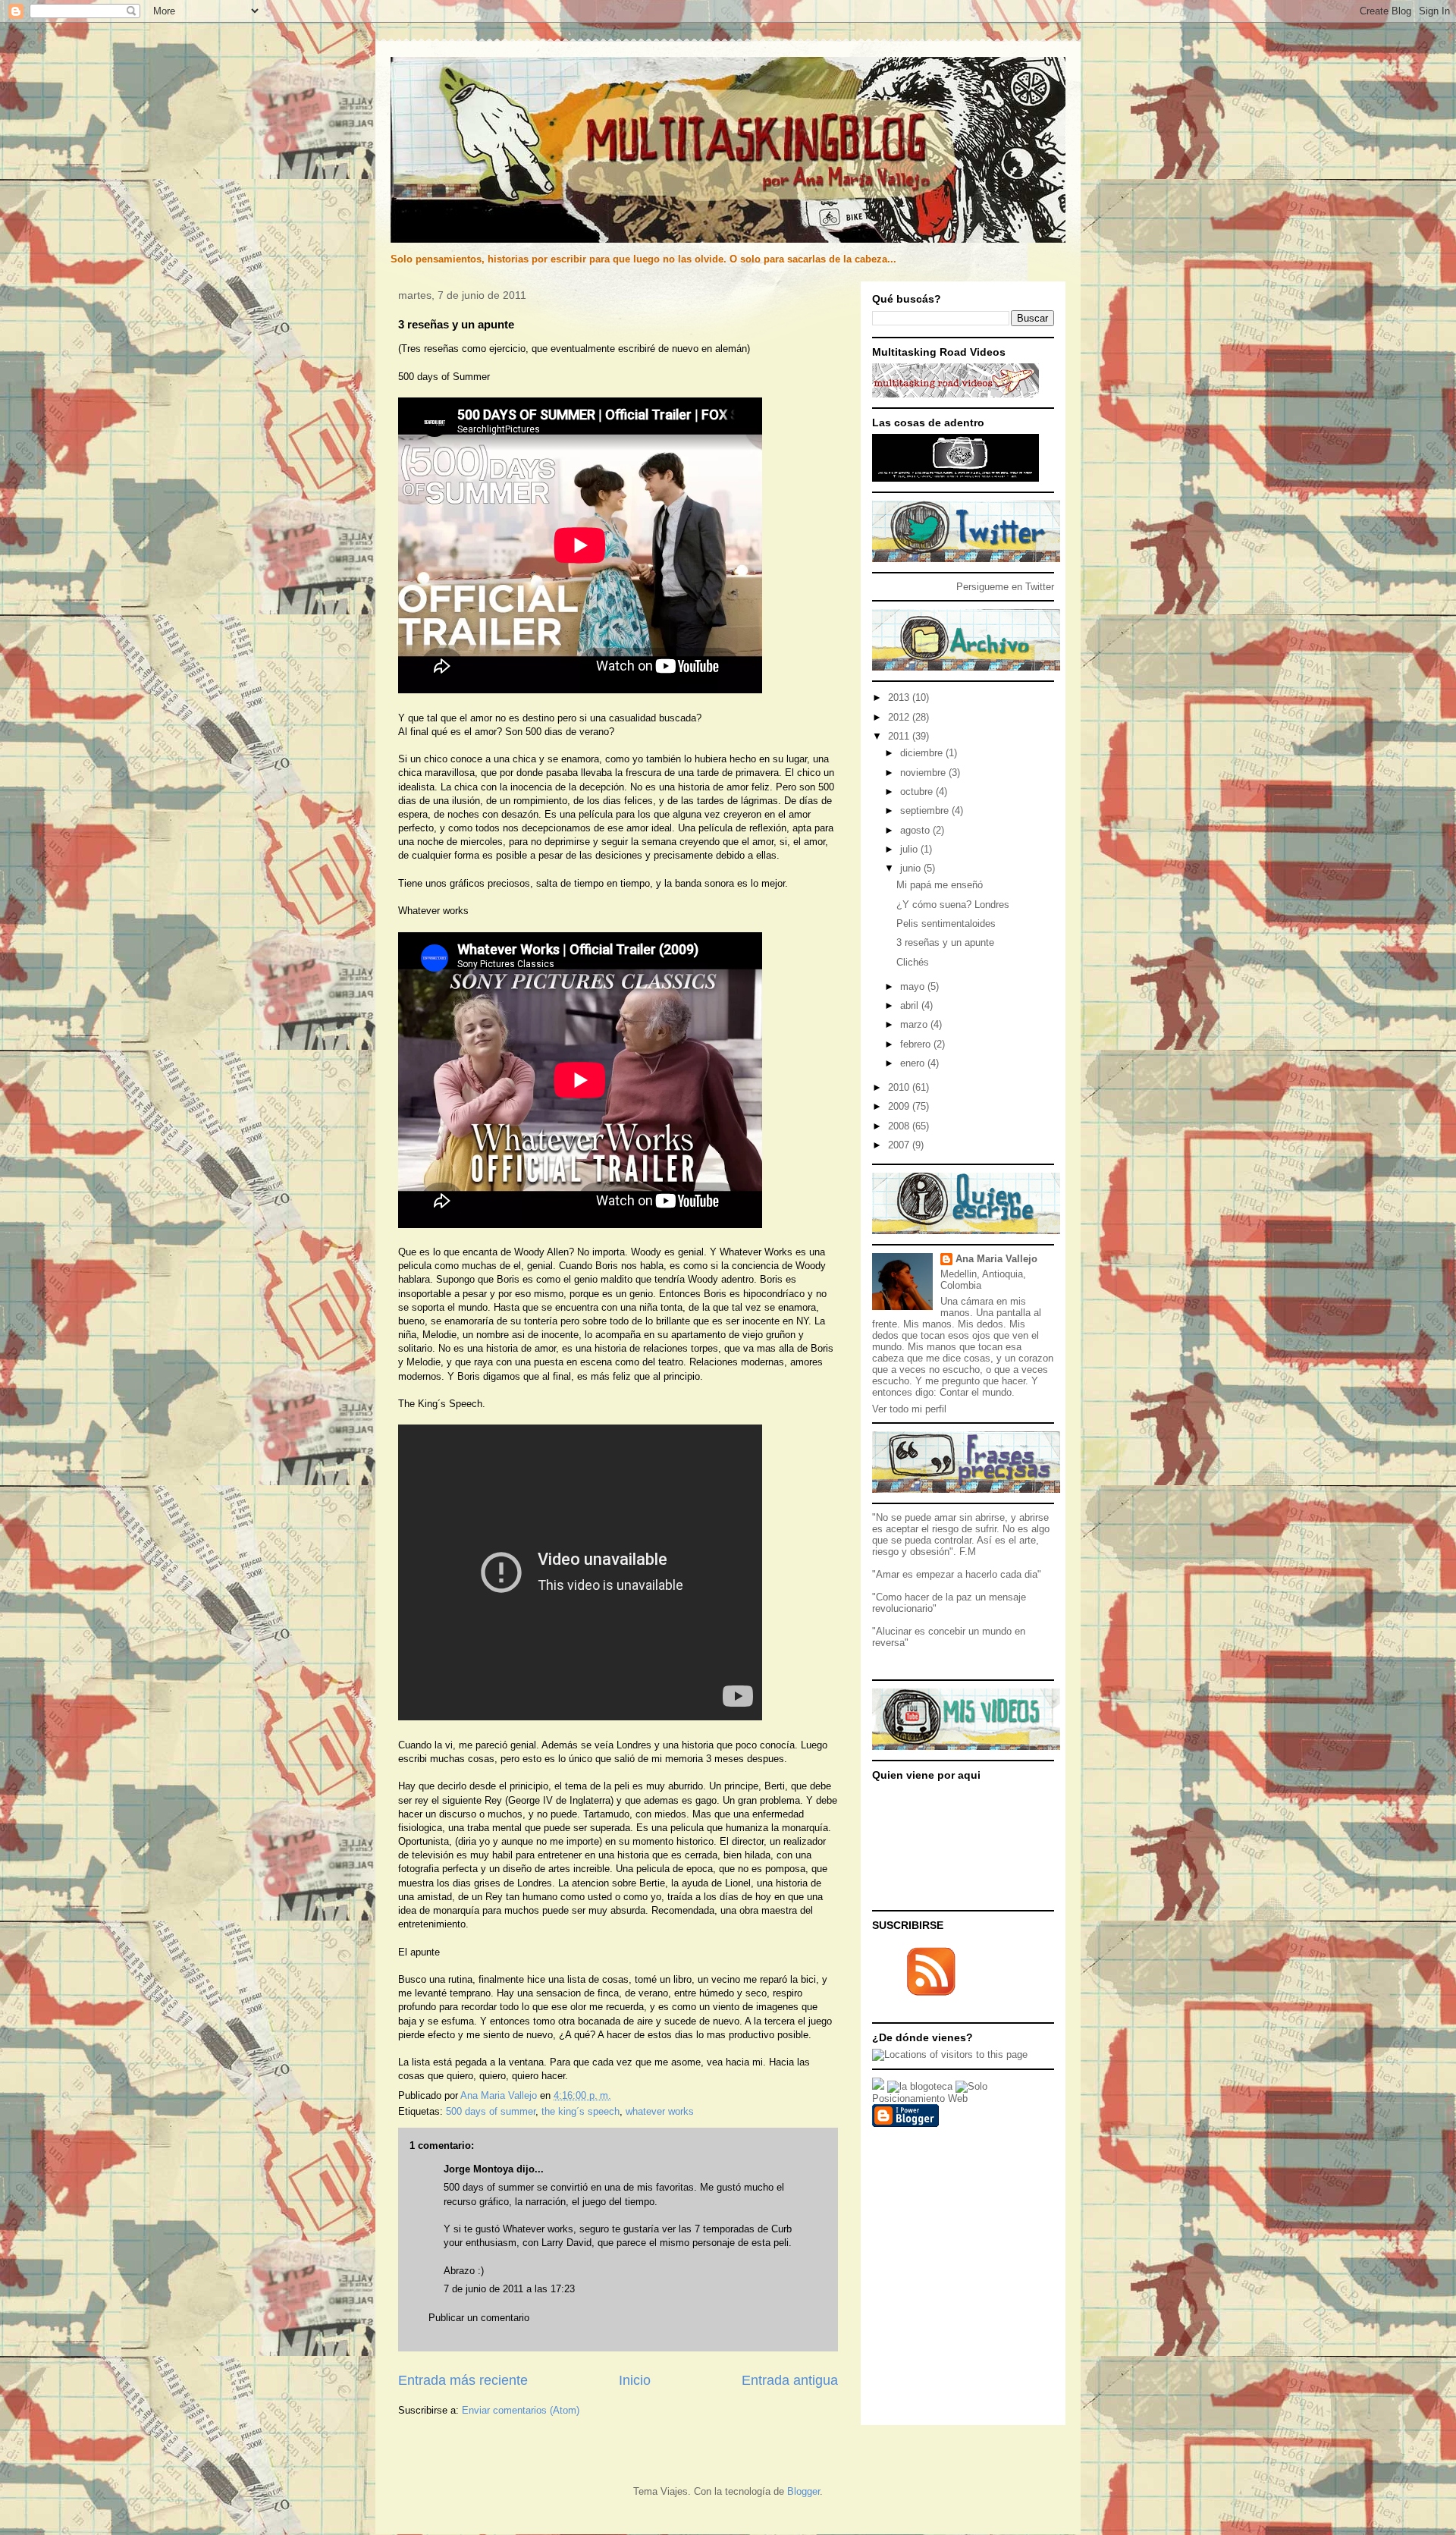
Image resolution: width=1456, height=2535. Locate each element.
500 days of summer (491, 2111)
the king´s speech (581, 2111)
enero (914, 1063)
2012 (900, 717)
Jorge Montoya (479, 2169)
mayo (914, 986)
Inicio (635, 2380)
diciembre (923, 753)
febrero (917, 1044)
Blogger (803, 2491)
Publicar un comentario (479, 2318)
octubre (918, 792)
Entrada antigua (790, 2380)
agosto (916, 830)
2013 (900, 697)
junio (912, 868)
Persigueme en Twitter (1005, 587)
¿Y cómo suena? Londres (953, 905)
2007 (900, 1145)
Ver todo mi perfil (909, 1409)
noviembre (924, 773)
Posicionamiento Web (920, 2098)
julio (910, 849)
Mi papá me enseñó (940, 885)
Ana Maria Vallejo (996, 1259)
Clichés (913, 962)
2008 (900, 1126)
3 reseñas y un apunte (945, 942)
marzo (915, 1024)
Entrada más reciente (463, 2380)
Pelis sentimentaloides (946, 924)
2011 (900, 736)
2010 (900, 1087)
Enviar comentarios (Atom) (521, 2410)
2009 (900, 1106)
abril (911, 1005)
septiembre (926, 810)
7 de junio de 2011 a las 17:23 (509, 2289)
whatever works (660, 2111)
